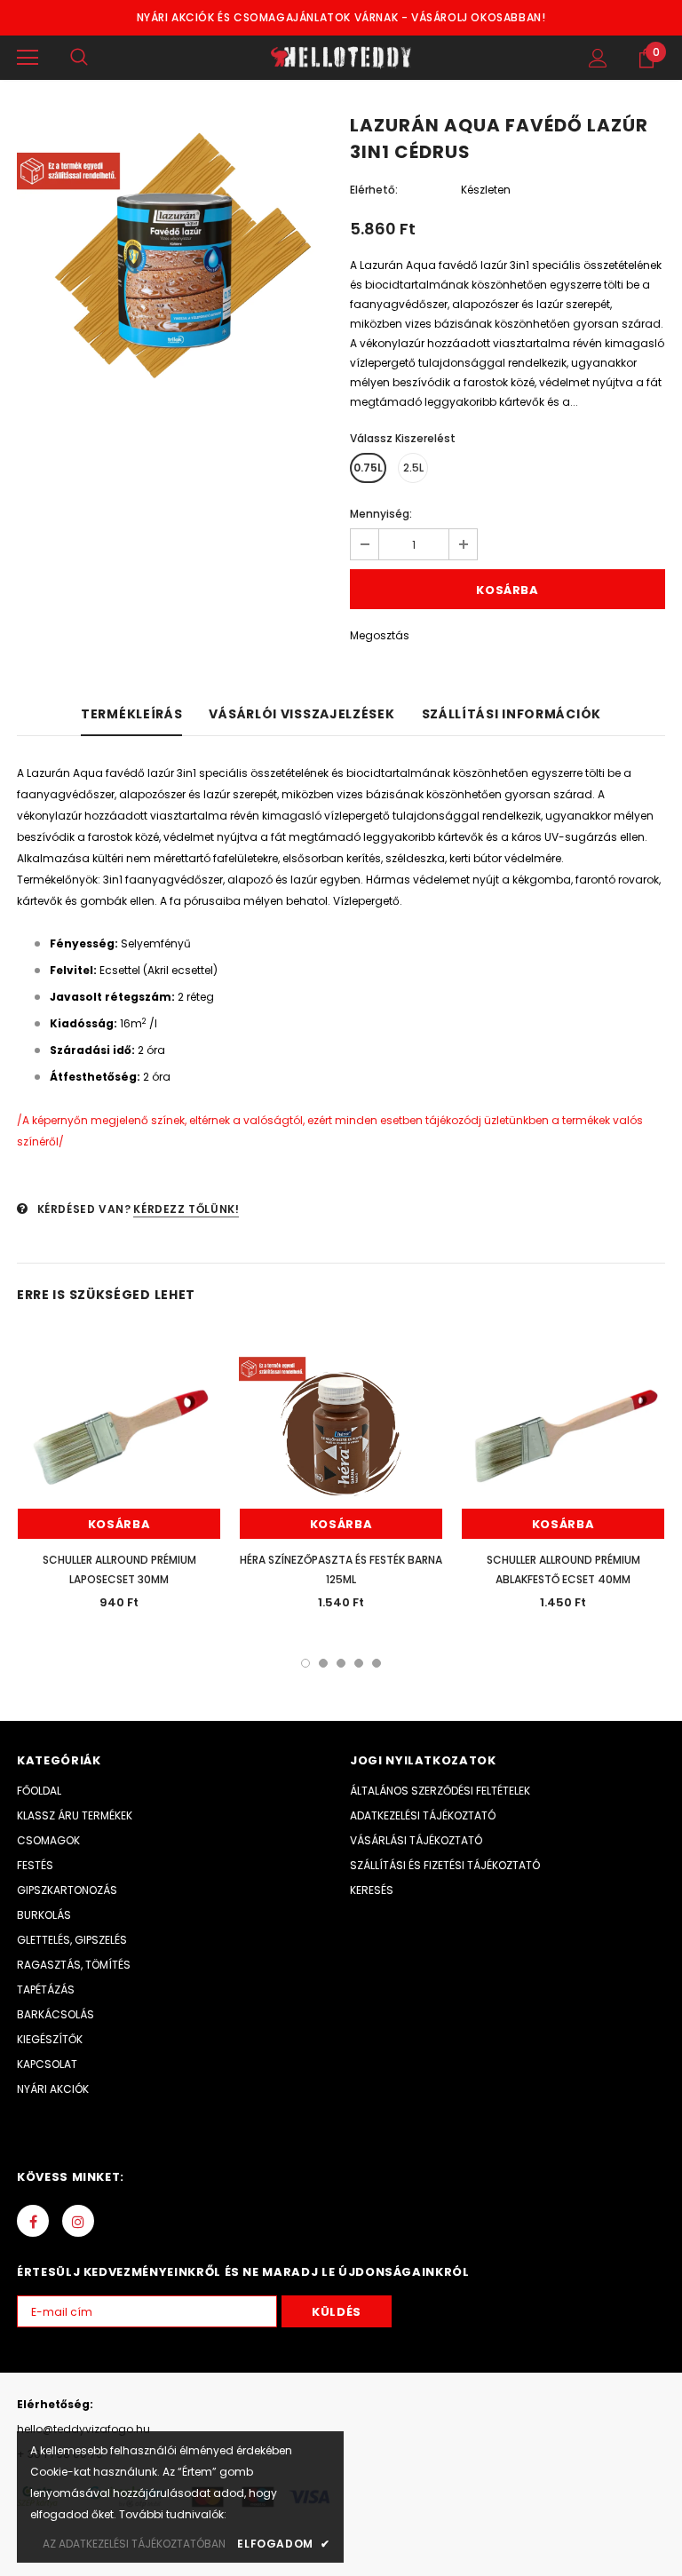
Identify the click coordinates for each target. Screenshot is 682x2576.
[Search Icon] (79, 58)
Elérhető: (374, 190)
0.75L (368, 468)
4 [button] (359, 1663)
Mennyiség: (381, 514)
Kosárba (119, 1524)
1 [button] (305, 1663)
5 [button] (377, 1663)
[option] (174, 276)
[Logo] (341, 58)
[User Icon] (598, 58)
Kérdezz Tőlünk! (186, 1209)
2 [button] (323, 1663)
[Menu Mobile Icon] (28, 58)
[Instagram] (78, 2221)
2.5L (413, 468)
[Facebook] (33, 2221)
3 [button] (341, 1663)
